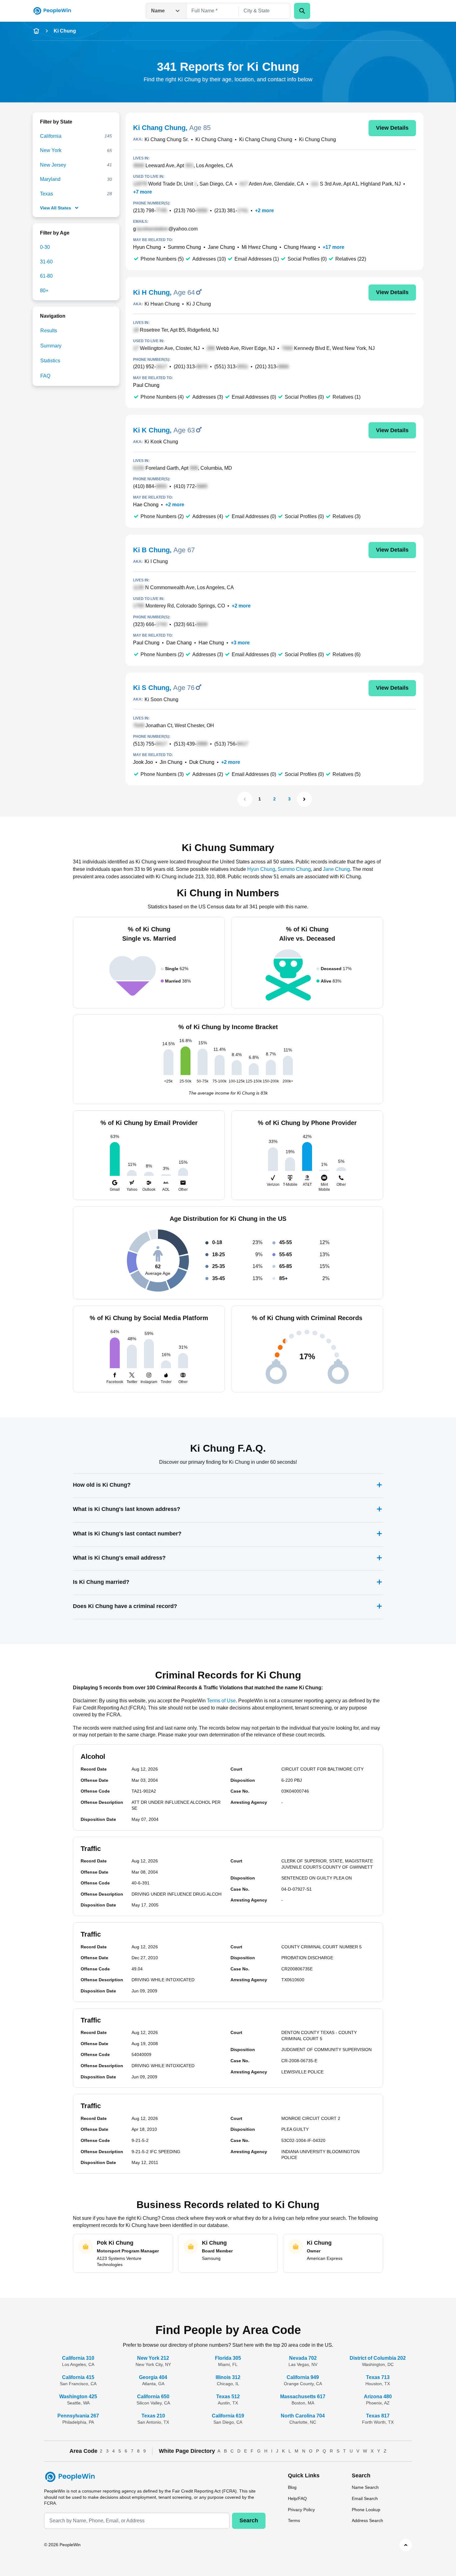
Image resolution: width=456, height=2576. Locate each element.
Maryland (50, 179)
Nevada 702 (303, 2358)
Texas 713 (378, 2377)
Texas (47, 194)
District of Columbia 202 (378, 2358)
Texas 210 (153, 2416)
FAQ (45, 376)
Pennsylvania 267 (78, 2416)
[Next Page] (304, 799)
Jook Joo (143, 762)
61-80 (46, 276)
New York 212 (153, 2358)
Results (49, 331)
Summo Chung (184, 247)
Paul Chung (146, 385)
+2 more (264, 211)
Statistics (50, 361)
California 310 (78, 2358)
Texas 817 (378, 2416)
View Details (392, 128)
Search (249, 2520)
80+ (44, 291)
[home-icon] (36, 31)
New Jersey (53, 165)
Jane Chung (221, 247)
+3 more (240, 643)
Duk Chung (202, 762)
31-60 (46, 262)
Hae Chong (146, 505)
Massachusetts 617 (303, 2397)
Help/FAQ (297, 2498)
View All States (56, 208)
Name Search (365, 2487)
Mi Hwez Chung (259, 247)
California (51, 136)
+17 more (333, 247)
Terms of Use (221, 1701)
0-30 (45, 247)
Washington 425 (78, 2397)
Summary (51, 346)
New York (51, 150)
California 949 (303, 2377)
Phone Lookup (366, 2510)
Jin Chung (171, 762)
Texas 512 (228, 2397)
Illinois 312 (228, 2377)
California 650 (153, 2397)
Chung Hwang (300, 247)
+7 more (143, 192)
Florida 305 (228, 2358)
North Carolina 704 (303, 2416)
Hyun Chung (147, 247)
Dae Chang (179, 643)
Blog (292, 2487)
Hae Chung (211, 643)
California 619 (228, 2416)
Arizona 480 (378, 2397)
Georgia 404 (153, 2377)
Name (158, 11)
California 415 (78, 2377)
